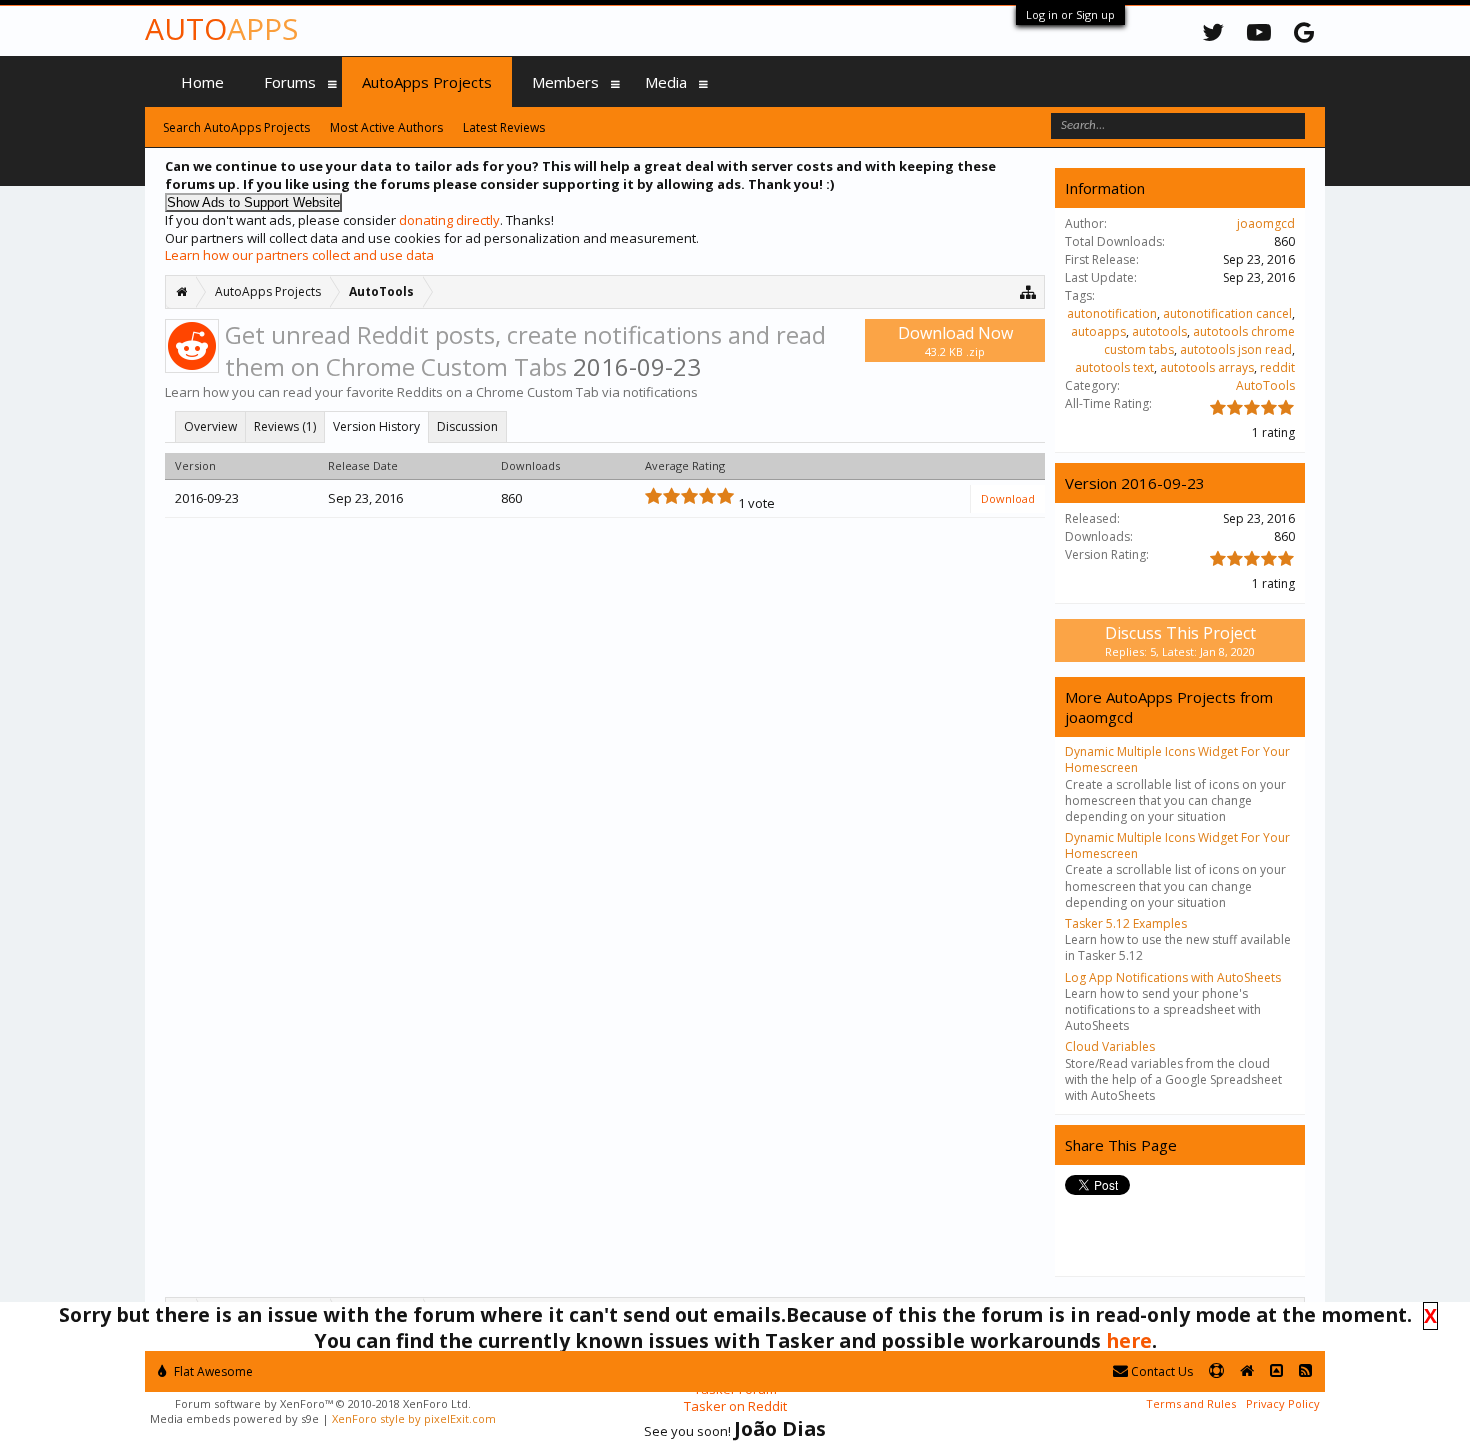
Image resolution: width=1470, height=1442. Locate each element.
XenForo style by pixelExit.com (414, 1418)
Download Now (955, 340)
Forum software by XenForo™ (323, 1403)
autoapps (1098, 331)
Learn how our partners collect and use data (299, 255)
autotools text (1114, 367)
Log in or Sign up (1070, 14)
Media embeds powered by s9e (234, 1418)
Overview (210, 426)
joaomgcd (1266, 223)
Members (565, 82)
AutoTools (1265, 385)
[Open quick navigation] (1028, 291)
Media (666, 82)
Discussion (467, 426)
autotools (1159, 331)
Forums (290, 82)
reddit (1277, 367)
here (1129, 1340)
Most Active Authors (386, 127)
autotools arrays (1207, 367)
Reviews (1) (285, 426)
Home (202, 82)
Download (1008, 498)
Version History (376, 426)
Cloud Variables (1110, 1046)
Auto (221, 28)
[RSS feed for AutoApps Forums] (1305, 1371)
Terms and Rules (1191, 1403)
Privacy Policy (1283, 1403)
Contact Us (1160, 1371)
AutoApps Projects (427, 82)
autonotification (1112, 313)
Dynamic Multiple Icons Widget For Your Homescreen (1177, 759)
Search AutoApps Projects (236, 127)
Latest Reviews (504, 127)
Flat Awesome (212, 1371)
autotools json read (1236, 349)
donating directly (449, 220)
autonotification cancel (1227, 313)
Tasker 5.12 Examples (1126, 923)
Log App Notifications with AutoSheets (1173, 977)
